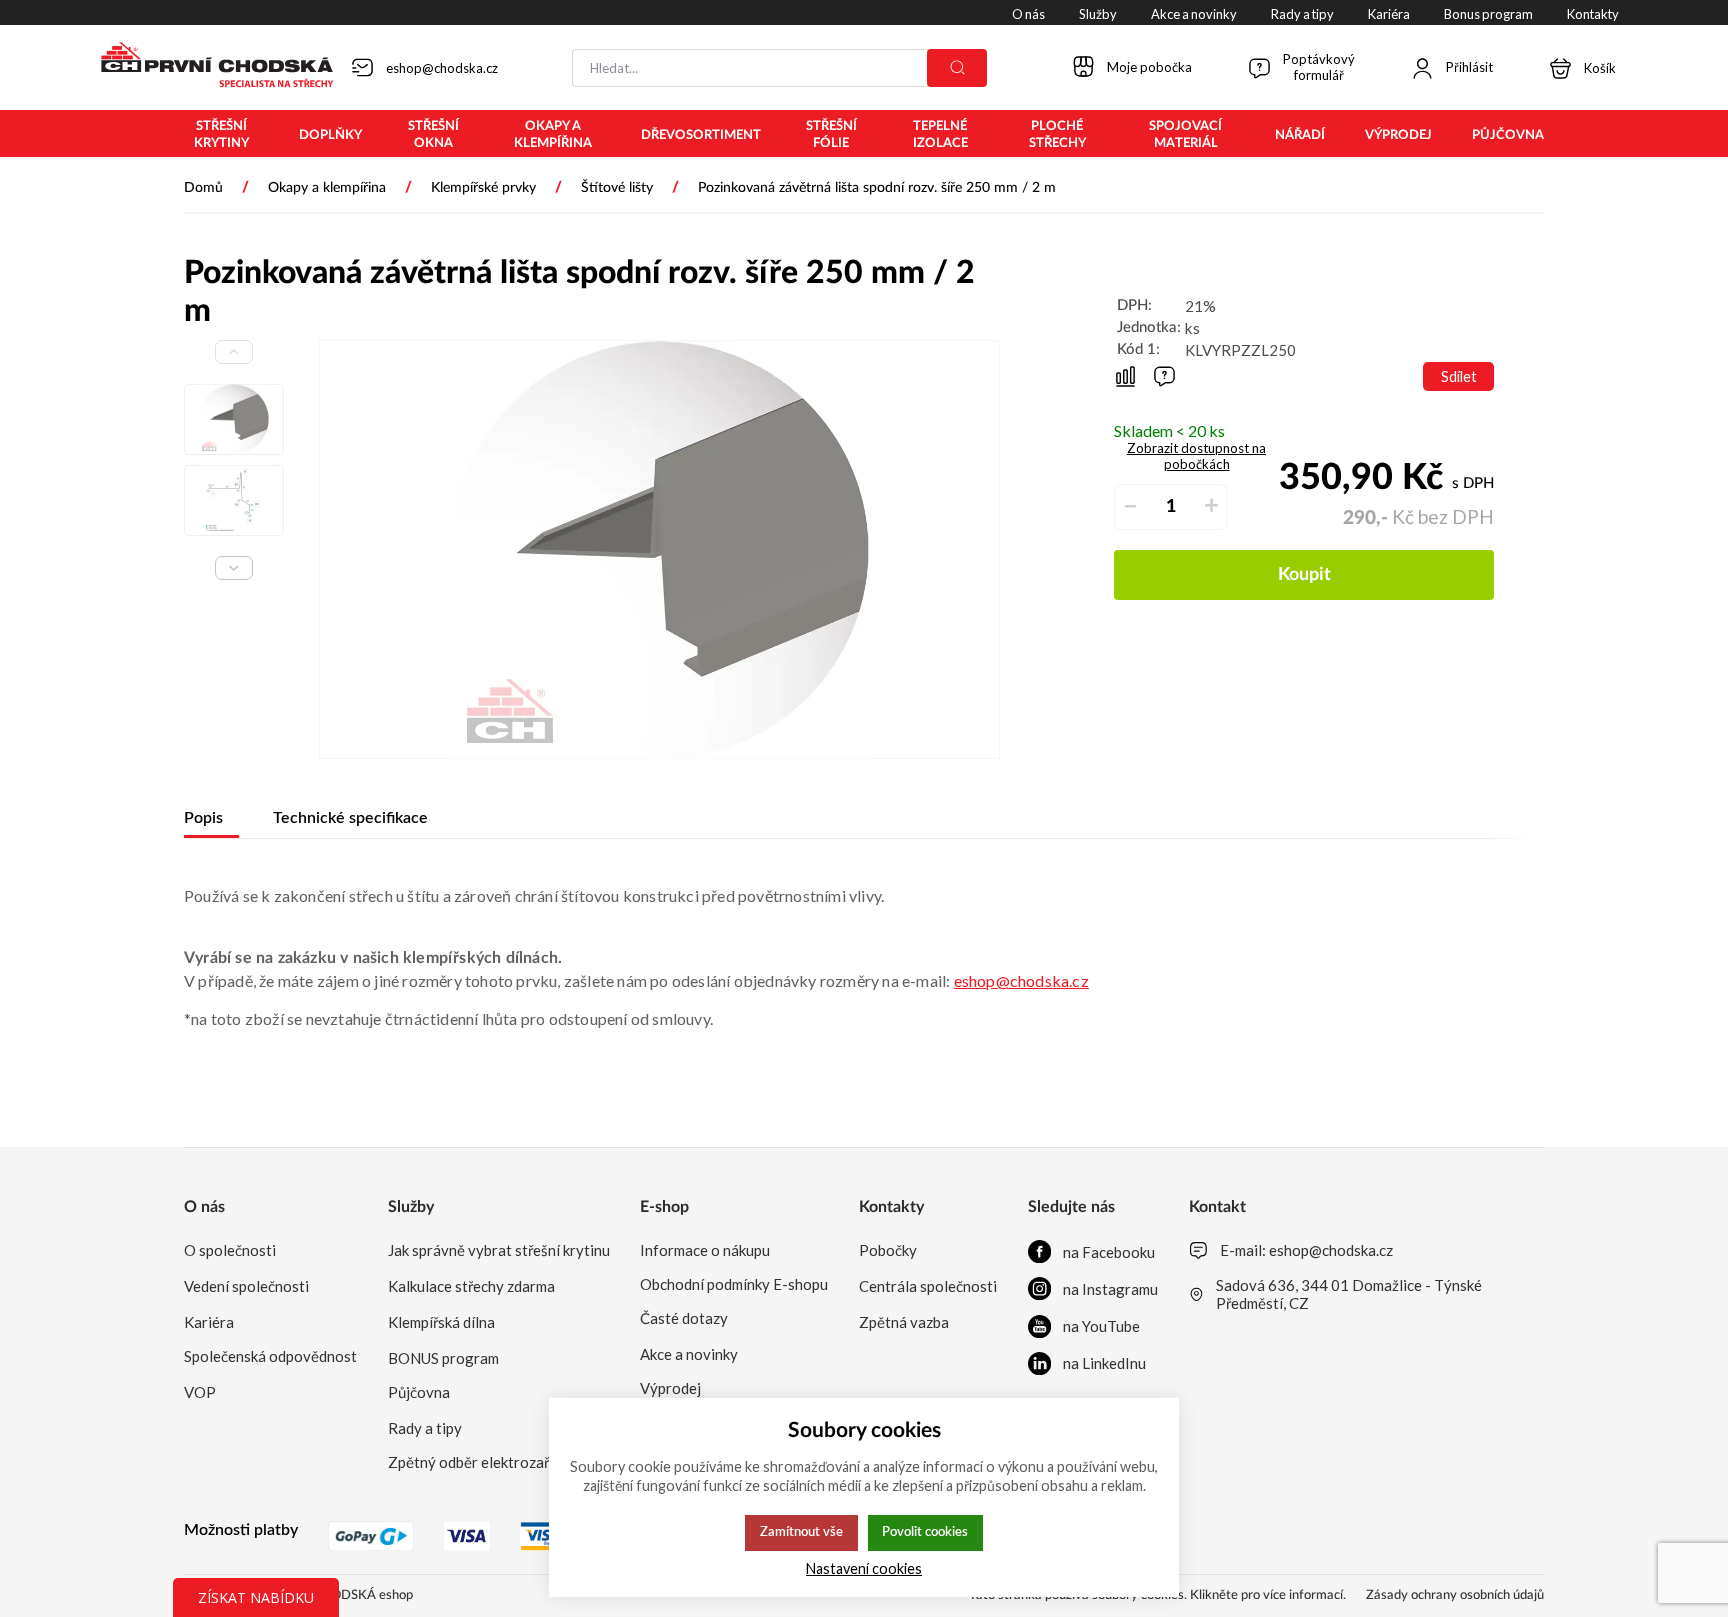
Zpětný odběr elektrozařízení (484, 1462)
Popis (203, 818)
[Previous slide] (234, 352)
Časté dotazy (684, 1318)
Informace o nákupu (705, 1250)
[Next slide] (234, 568)
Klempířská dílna (441, 1322)
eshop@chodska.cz (1021, 980)
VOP (200, 1392)
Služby (411, 1207)
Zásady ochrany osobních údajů (1455, 1595)
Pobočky (888, 1250)
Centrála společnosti (928, 1286)
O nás (204, 1207)
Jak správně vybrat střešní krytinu (499, 1250)
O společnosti (230, 1250)
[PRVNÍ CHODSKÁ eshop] (209, 67)
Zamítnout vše (801, 1532)
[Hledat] (957, 68)
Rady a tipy (425, 1428)
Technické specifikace (350, 818)
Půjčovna (419, 1392)
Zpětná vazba (904, 1322)
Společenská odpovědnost (270, 1356)
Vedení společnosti (246, 1286)
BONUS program (443, 1358)
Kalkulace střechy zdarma (471, 1286)
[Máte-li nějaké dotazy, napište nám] (1164, 376)
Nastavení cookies (864, 1568)
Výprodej (670, 1388)
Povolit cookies (925, 1532)
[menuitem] (221, 135)
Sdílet (1459, 376)
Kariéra (209, 1322)
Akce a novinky (689, 1354)
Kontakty (891, 1207)
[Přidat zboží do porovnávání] (1125, 376)
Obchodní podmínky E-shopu (734, 1284)
